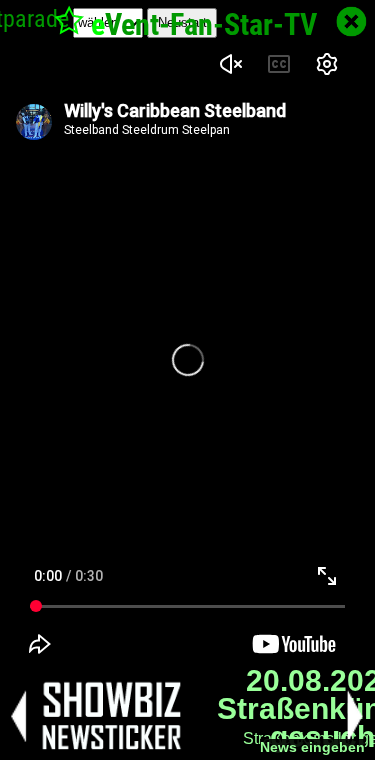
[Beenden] (351, 21)
